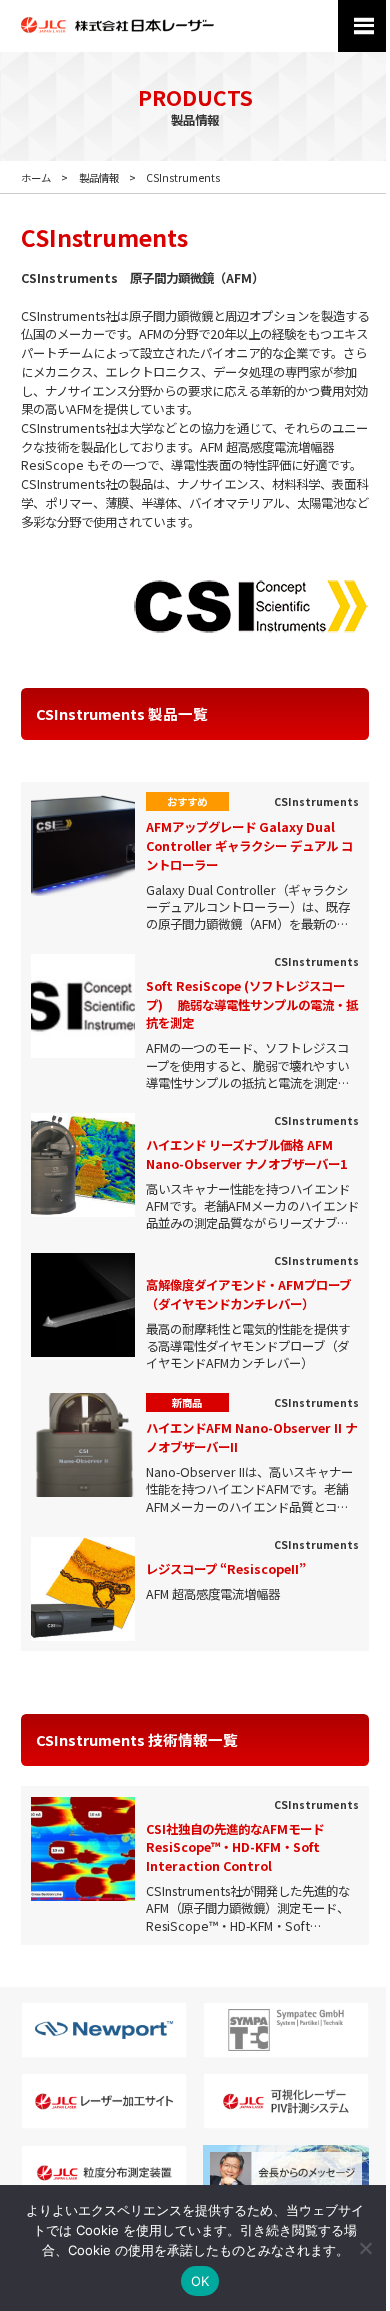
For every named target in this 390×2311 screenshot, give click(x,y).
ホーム (36, 177)
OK (200, 2281)
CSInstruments (183, 177)
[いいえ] (365, 2248)
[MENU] (364, 26)
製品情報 (99, 177)
